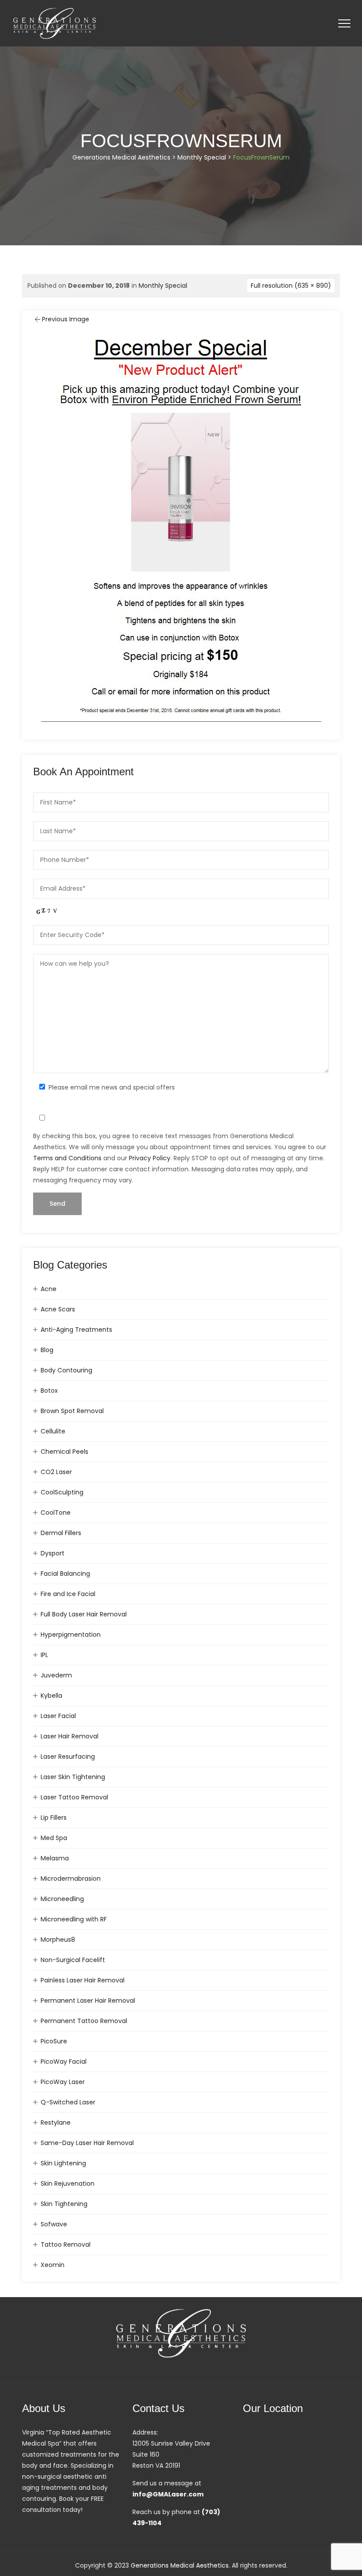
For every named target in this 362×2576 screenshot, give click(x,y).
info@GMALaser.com (168, 2494)
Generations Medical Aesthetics (180, 2565)
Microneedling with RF (74, 1919)
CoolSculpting (62, 1492)
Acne (49, 1289)
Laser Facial (58, 1716)
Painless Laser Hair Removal (83, 1980)
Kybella (51, 1696)
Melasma (55, 1858)
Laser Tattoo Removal (74, 1797)
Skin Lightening (63, 2163)
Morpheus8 (58, 1940)
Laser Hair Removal (70, 1736)
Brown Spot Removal (72, 1411)
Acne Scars (58, 1309)
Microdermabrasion (71, 1879)
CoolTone (56, 1513)
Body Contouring (66, 1370)
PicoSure (54, 2041)
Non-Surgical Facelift (73, 1960)
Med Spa (54, 1838)
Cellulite (53, 1431)
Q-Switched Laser (68, 2102)
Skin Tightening (64, 2204)
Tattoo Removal (66, 2244)
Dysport (53, 1553)
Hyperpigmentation (71, 1635)
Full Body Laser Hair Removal (84, 1614)
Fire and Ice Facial (68, 1594)
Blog (47, 1350)
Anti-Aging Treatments (76, 1330)
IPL (44, 1655)
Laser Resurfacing (68, 1757)
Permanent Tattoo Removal (84, 2021)
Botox (49, 1391)
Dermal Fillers (61, 1533)
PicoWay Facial (64, 2062)
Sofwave (54, 2224)
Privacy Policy (150, 1158)
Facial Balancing (65, 1574)
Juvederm (56, 1675)
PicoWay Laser (63, 2082)
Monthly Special (163, 286)
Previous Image (66, 319)
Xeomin (53, 2265)
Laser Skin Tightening (73, 1777)
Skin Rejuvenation (68, 2184)
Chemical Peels (64, 1452)
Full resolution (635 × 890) (291, 286)
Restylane (56, 2123)
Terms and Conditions (67, 1158)
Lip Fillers (54, 1818)
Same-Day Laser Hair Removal (87, 2143)
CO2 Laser (56, 1472)
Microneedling (62, 1899)
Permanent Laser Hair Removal (88, 2001)
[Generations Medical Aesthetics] (55, 23)
